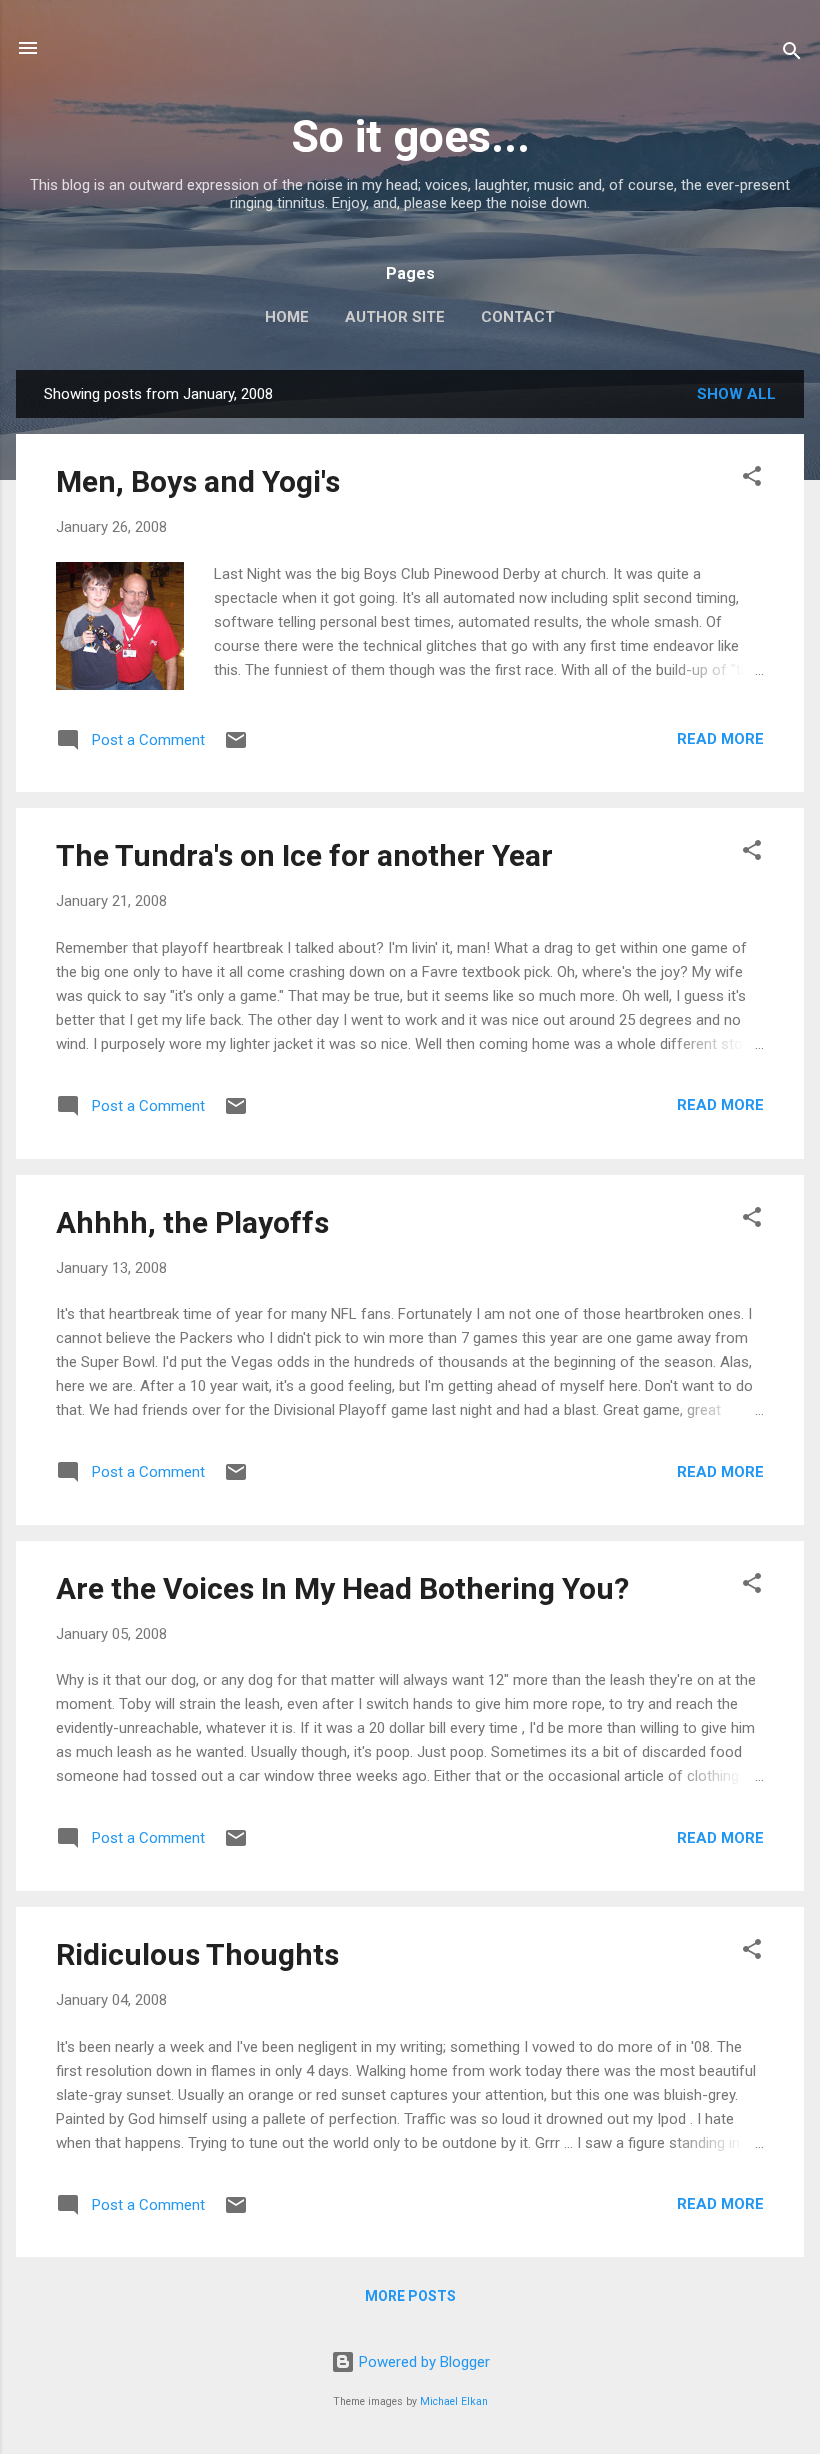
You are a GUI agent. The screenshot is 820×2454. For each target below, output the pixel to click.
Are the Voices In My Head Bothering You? (342, 1588)
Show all (736, 394)
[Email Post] (236, 747)
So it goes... (410, 136)
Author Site (395, 317)
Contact (518, 317)
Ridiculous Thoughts (197, 1954)
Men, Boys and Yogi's (198, 481)
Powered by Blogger (422, 2362)
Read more (720, 739)
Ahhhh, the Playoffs (192, 1222)
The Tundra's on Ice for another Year (304, 855)
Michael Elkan (454, 2401)
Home (287, 317)
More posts (410, 2296)
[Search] (792, 54)
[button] (752, 479)
